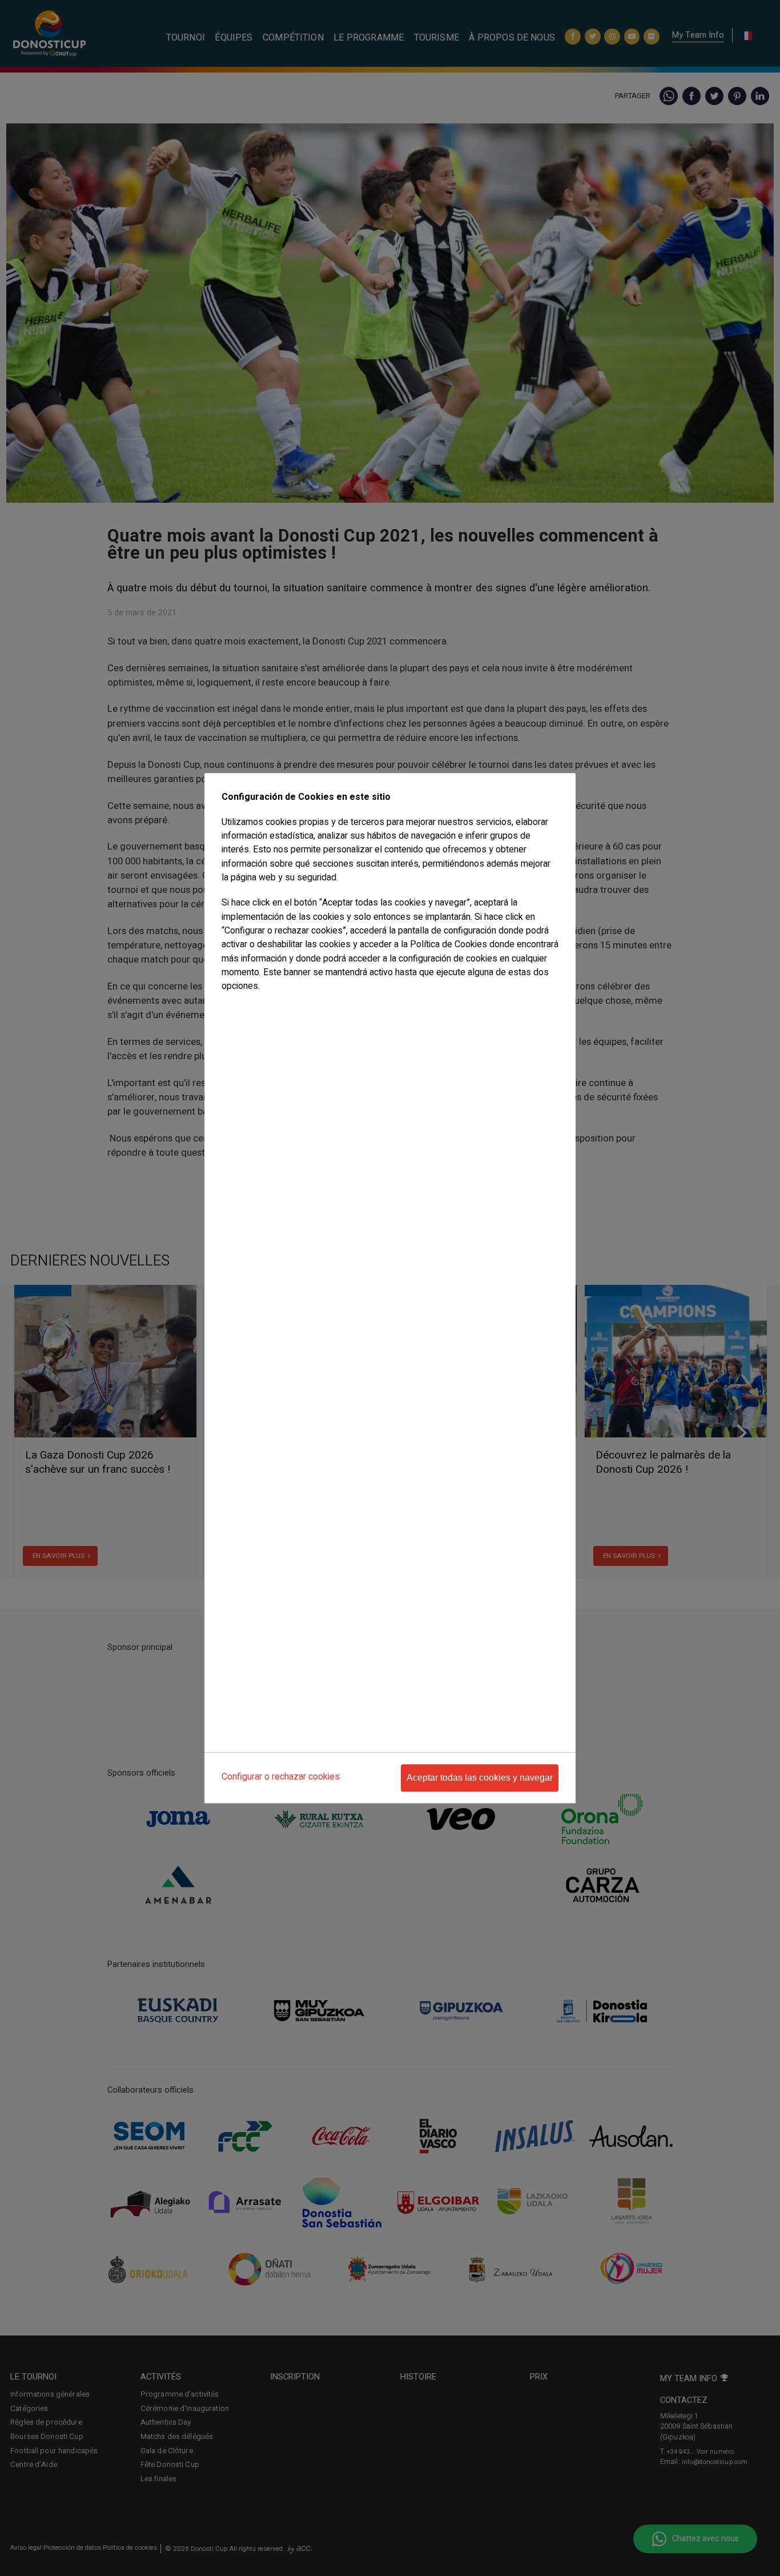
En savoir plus (245, 1009)
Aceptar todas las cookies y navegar (480, 1778)
